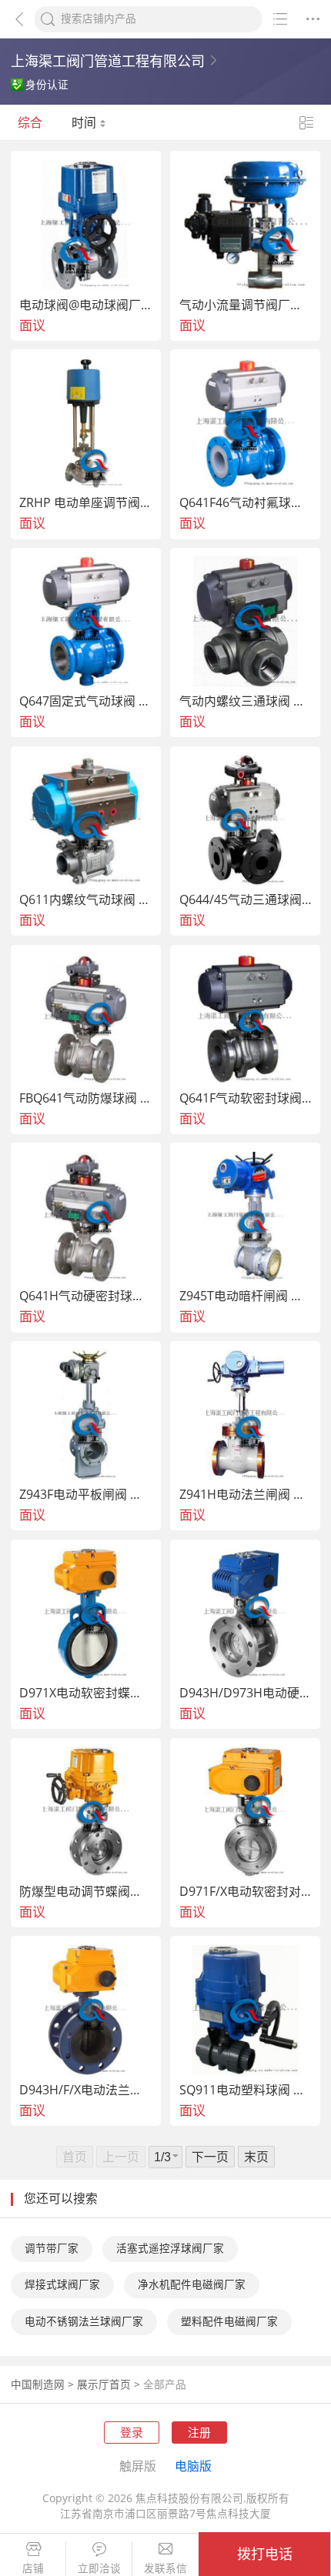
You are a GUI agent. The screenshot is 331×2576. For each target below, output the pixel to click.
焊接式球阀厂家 (62, 2284)
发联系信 (165, 2569)
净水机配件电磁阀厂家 (192, 2284)
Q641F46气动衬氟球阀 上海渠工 (246, 503)
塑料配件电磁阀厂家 (229, 2321)
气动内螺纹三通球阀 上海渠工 (246, 702)
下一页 (210, 2157)
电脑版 (193, 2466)
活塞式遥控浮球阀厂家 (170, 2248)
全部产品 (165, 2384)
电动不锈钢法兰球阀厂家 (84, 2321)
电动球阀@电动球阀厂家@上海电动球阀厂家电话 (86, 305)
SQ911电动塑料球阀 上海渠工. (246, 2090)
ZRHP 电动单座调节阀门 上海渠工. (86, 503)
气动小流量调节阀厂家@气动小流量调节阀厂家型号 (246, 305)
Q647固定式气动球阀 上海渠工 (86, 702)
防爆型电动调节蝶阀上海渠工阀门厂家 (86, 1892)
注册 (199, 2432)
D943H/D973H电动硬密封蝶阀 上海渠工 (246, 1693)
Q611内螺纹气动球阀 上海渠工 (86, 900)
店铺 (33, 2569)
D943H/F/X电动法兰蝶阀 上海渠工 (86, 2090)
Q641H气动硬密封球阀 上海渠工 (86, 1296)
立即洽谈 (99, 2569)
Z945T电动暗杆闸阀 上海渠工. (246, 1296)
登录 (132, 2432)
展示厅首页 (104, 2384)
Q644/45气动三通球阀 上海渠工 (246, 900)
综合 (30, 122)
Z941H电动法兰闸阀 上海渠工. (246, 1495)
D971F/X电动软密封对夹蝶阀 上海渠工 (246, 1892)
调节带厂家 (52, 2248)
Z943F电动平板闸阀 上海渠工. (86, 1495)
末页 (256, 2157)
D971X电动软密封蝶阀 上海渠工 (86, 1693)
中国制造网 (38, 2384)
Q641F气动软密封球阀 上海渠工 (246, 1099)
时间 (85, 122)
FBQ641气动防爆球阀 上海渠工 (86, 1099)
